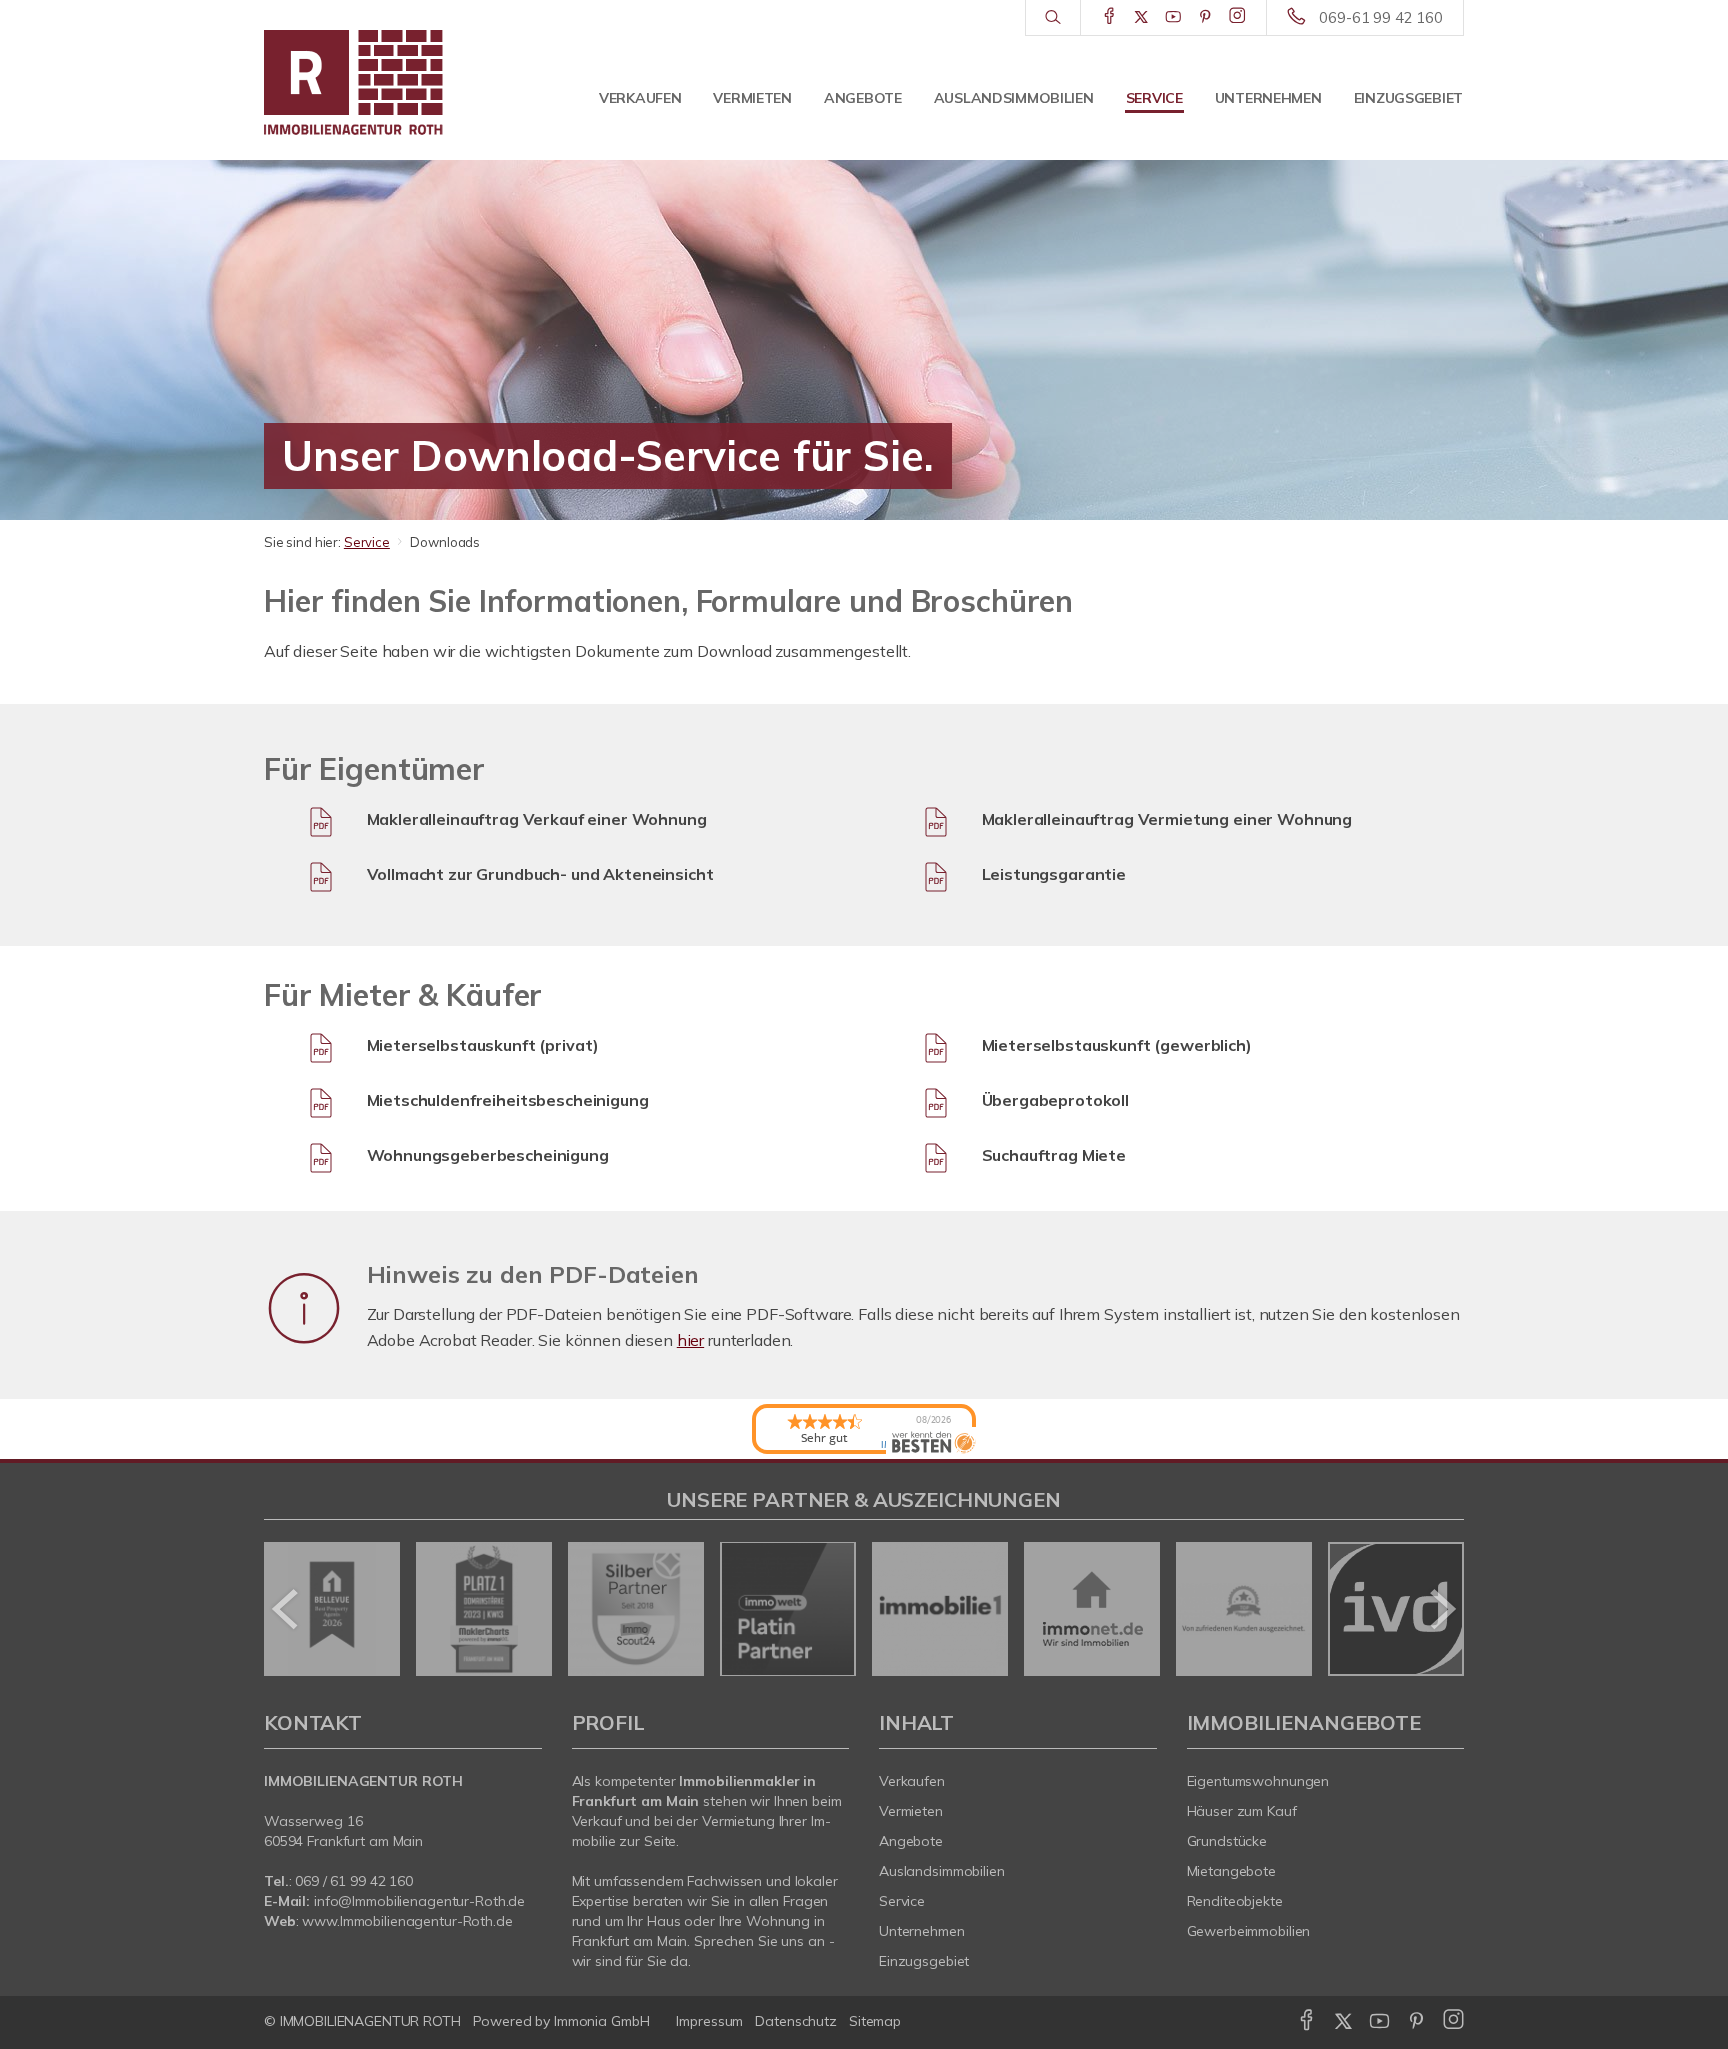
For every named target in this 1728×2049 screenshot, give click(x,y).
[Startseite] (403, 80)
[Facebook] (1109, 17)
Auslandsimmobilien (1014, 98)
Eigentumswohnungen (1258, 1781)
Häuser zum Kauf (1242, 1811)
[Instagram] (1237, 17)
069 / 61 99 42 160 (354, 1881)
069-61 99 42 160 (1381, 17)
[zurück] (286, 1609)
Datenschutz (796, 2021)
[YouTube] (1173, 17)
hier (690, 1340)
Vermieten (752, 98)
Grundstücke (1227, 1841)
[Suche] (1052, 18)
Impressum (709, 2021)
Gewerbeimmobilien (1249, 1931)
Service (1154, 98)
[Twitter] (1141, 17)
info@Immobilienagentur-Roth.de (419, 1901)
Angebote (863, 98)
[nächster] (1441, 1609)
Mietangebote (1232, 1871)
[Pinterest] (1205, 17)
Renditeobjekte (1235, 1901)
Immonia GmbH (602, 2021)
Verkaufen (640, 98)
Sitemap (875, 2021)
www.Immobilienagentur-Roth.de (407, 1921)
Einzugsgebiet (1408, 98)
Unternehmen (1268, 98)
